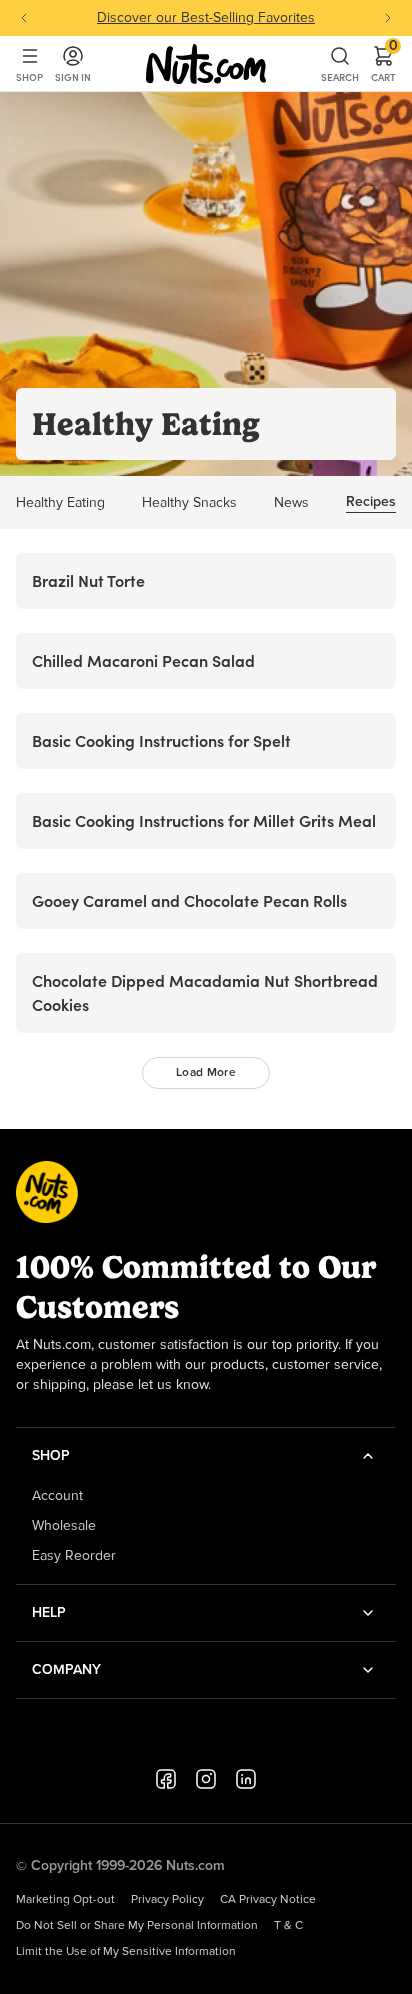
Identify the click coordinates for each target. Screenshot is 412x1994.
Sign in (73, 77)
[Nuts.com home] (206, 64)
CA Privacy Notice (268, 1900)
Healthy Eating (60, 503)
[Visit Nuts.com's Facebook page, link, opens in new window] (166, 1779)
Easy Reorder (74, 1556)
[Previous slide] (24, 18)
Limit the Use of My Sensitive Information (126, 1952)
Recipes (371, 502)
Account (57, 1496)
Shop (29, 77)
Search (340, 77)
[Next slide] (388, 18)
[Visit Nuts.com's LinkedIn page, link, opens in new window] (246, 1779)
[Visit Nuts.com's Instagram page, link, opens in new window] (206, 1779)
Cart (383, 64)
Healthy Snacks (189, 503)
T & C (288, 1926)
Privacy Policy (167, 1900)
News (291, 503)
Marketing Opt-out (65, 1900)
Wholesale (64, 1526)
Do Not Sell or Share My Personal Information (137, 1926)
